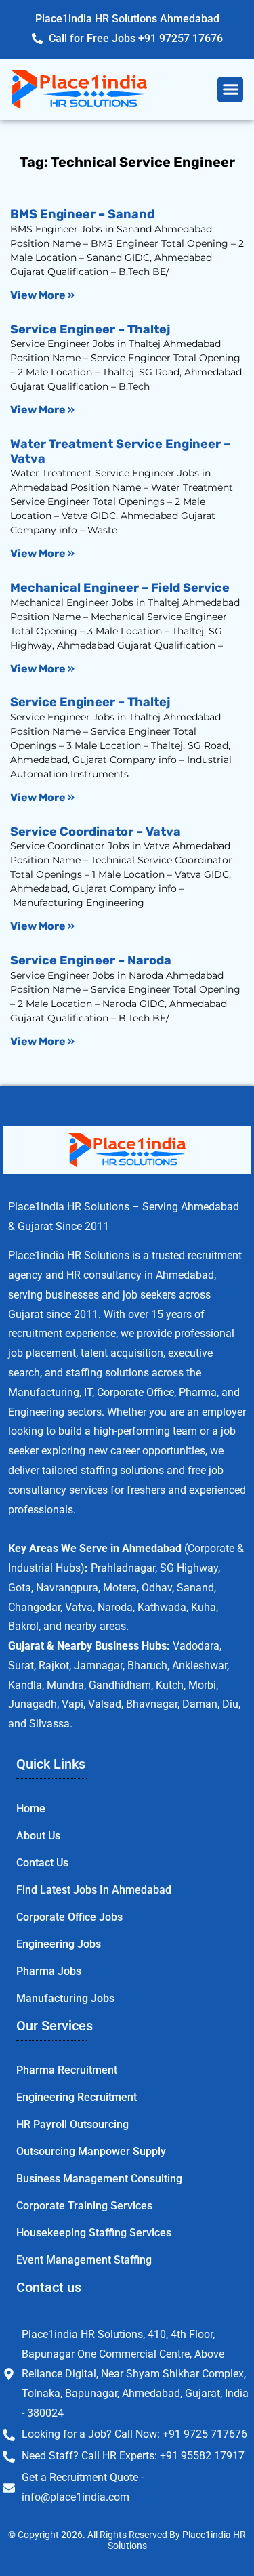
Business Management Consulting (99, 2179)
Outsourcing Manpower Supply (91, 2151)
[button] (230, 89)
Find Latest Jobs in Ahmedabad (94, 1890)
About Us (38, 1836)
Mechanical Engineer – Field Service (120, 588)
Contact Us (42, 1863)
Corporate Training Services (84, 2206)
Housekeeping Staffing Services (94, 2233)
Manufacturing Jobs (65, 1998)
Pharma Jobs (49, 1971)
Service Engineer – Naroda (91, 960)
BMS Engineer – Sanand (82, 214)
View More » (42, 295)
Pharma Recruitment (67, 2070)
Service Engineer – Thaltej (90, 329)
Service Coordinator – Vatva (96, 832)
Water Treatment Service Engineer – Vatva (120, 451)
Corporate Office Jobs (69, 1917)
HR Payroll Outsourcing (72, 2124)
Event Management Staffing (84, 2260)
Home (31, 1808)
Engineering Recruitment (77, 2097)
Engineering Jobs (59, 1944)
